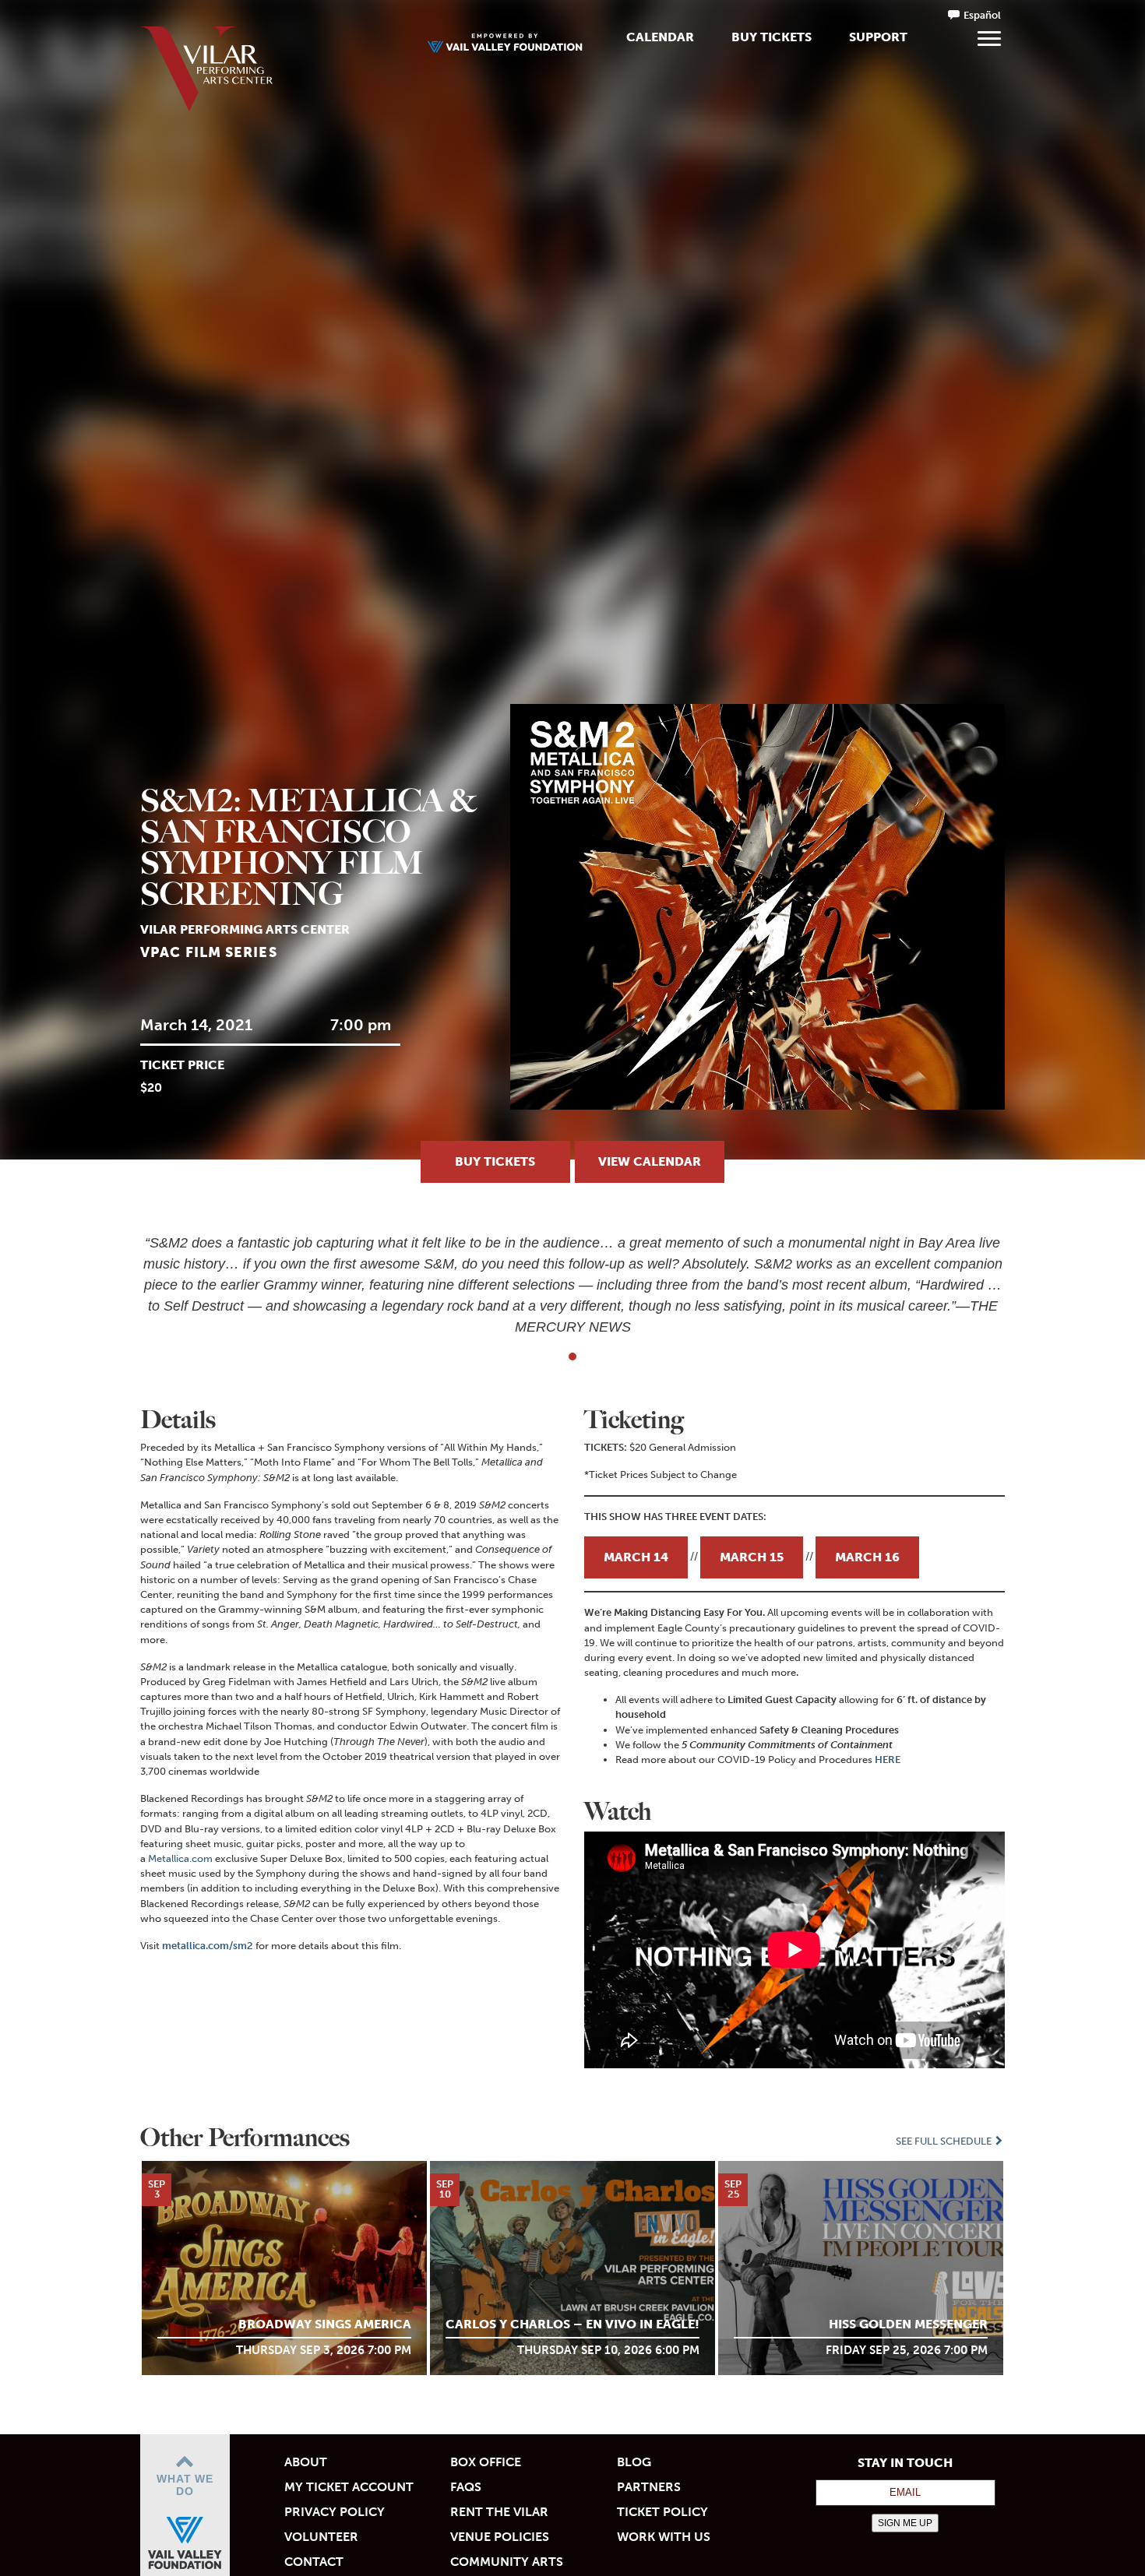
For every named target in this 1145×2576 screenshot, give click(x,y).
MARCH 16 (867, 1557)
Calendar (660, 37)
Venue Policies (500, 2537)
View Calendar (650, 1161)
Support (878, 37)
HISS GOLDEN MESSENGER (908, 2324)
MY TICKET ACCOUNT (349, 2487)
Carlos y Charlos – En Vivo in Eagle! (572, 2324)
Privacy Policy (335, 2512)
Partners (649, 2487)
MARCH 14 (636, 1557)
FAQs (466, 2487)
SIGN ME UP (905, 2523)
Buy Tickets (772, 37)
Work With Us (664, 2537)
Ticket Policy (662, 2512)
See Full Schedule (945, 2141)
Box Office (486, 2462)
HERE (888, 1760)
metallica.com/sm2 (208, 1946)
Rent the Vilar (499, 2512)
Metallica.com (180, 1858)
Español (982, 15)
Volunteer (321, 2537)
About (306, 2462)
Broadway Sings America (325, 2324)
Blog (634, 2462)
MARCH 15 (752, 1557)
